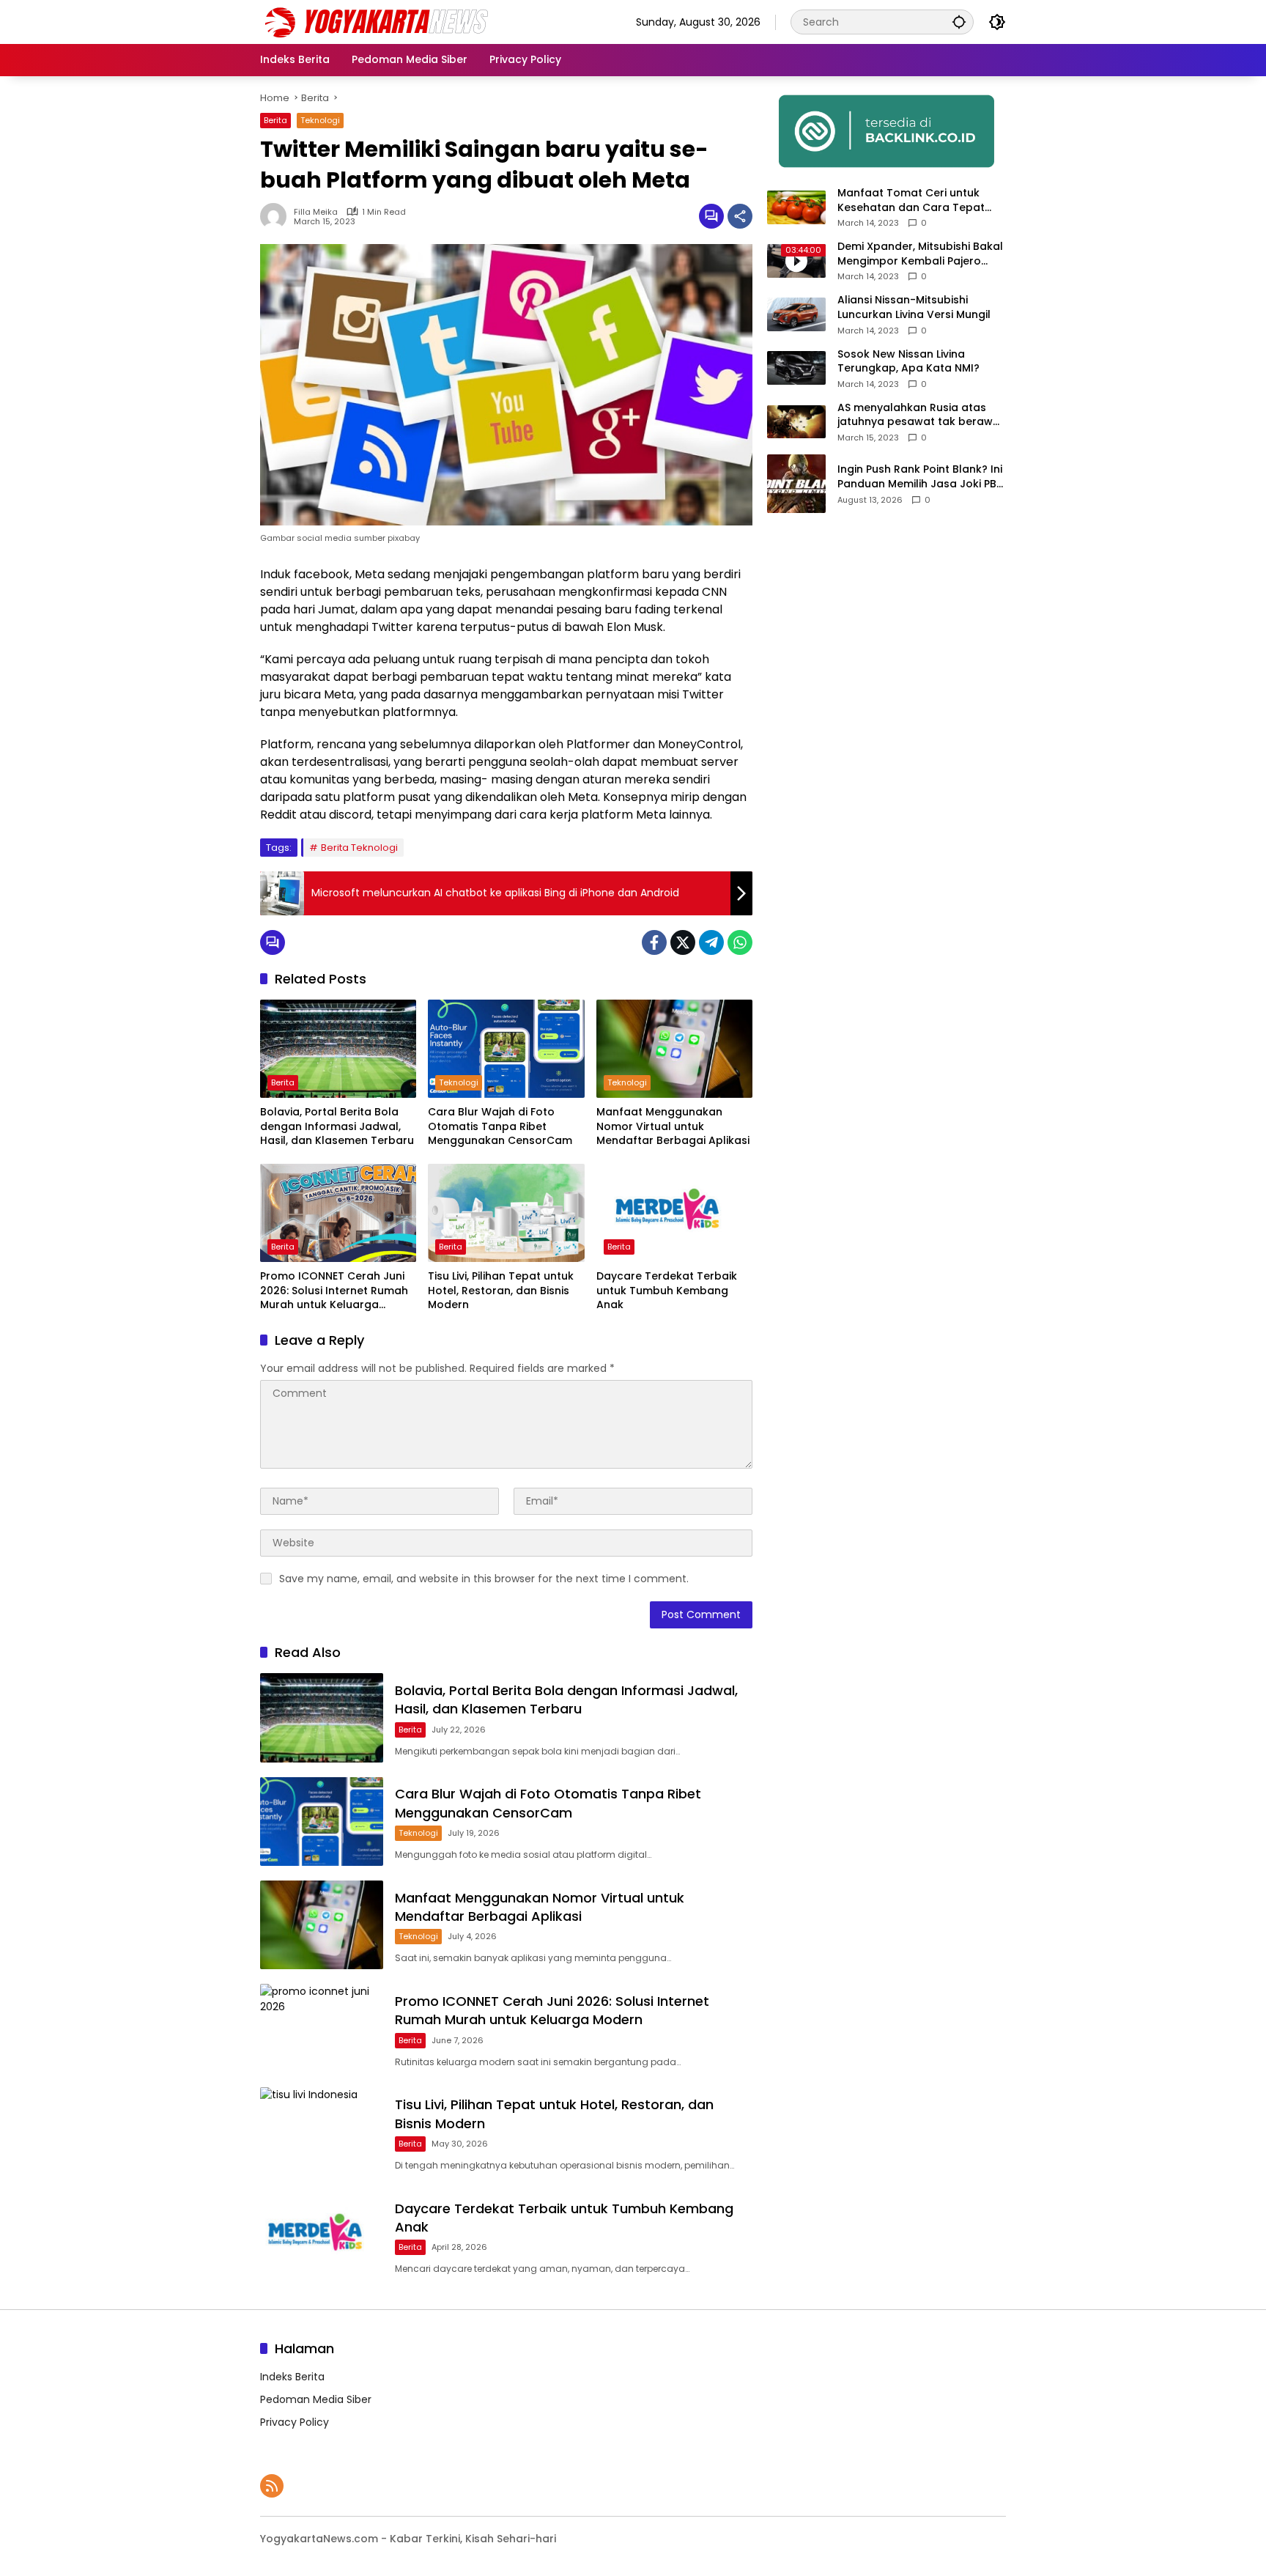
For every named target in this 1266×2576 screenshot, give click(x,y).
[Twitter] (683, 942)
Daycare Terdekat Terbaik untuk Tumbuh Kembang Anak (667, 1291)
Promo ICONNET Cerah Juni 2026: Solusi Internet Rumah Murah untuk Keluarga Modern (334, 1291)
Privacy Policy (295, 2422)
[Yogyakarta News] (388, 21)
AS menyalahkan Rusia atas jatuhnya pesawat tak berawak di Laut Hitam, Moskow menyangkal (922, 415)
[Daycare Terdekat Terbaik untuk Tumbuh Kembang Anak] (674, 1213)
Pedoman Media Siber (316, 2399)
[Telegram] (711, 942)
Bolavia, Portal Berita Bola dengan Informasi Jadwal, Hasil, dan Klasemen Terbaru (337, 1126)
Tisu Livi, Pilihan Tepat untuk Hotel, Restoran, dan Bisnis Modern (501, 1291)
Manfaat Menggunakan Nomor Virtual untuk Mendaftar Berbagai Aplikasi (673, 1126)
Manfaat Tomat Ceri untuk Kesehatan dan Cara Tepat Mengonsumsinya (911, 200)
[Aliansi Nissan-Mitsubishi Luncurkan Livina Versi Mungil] (796, 314)
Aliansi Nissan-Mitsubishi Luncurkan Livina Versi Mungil (914, 307)
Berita (275, 120)
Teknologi (320, 120)
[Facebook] (654, 942)
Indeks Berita (292, 2377)
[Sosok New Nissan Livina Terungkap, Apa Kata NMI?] (796, 368)
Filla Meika (316, 212)
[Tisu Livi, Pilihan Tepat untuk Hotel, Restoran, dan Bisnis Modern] (506, 1213)
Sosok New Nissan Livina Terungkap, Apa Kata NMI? (908, 362)
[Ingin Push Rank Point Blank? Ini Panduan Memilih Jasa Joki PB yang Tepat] (796, 484)
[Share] (740, 216)
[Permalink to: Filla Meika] (277, 216)
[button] (959, 22)
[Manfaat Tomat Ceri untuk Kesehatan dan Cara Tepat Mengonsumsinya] (796, 207)
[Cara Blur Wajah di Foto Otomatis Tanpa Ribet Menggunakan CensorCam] (506, 1049)
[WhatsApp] (740, 942)
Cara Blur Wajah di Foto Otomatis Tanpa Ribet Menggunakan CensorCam (500, 1126)
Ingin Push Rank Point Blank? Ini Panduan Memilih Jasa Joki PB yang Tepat (920, 477)
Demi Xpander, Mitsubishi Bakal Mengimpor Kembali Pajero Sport (920, 254)
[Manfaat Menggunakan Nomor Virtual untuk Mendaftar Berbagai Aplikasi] (674, 1049)
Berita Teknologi (359, 848)
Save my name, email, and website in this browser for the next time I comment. (484, 1579)
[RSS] (272, 2486)
